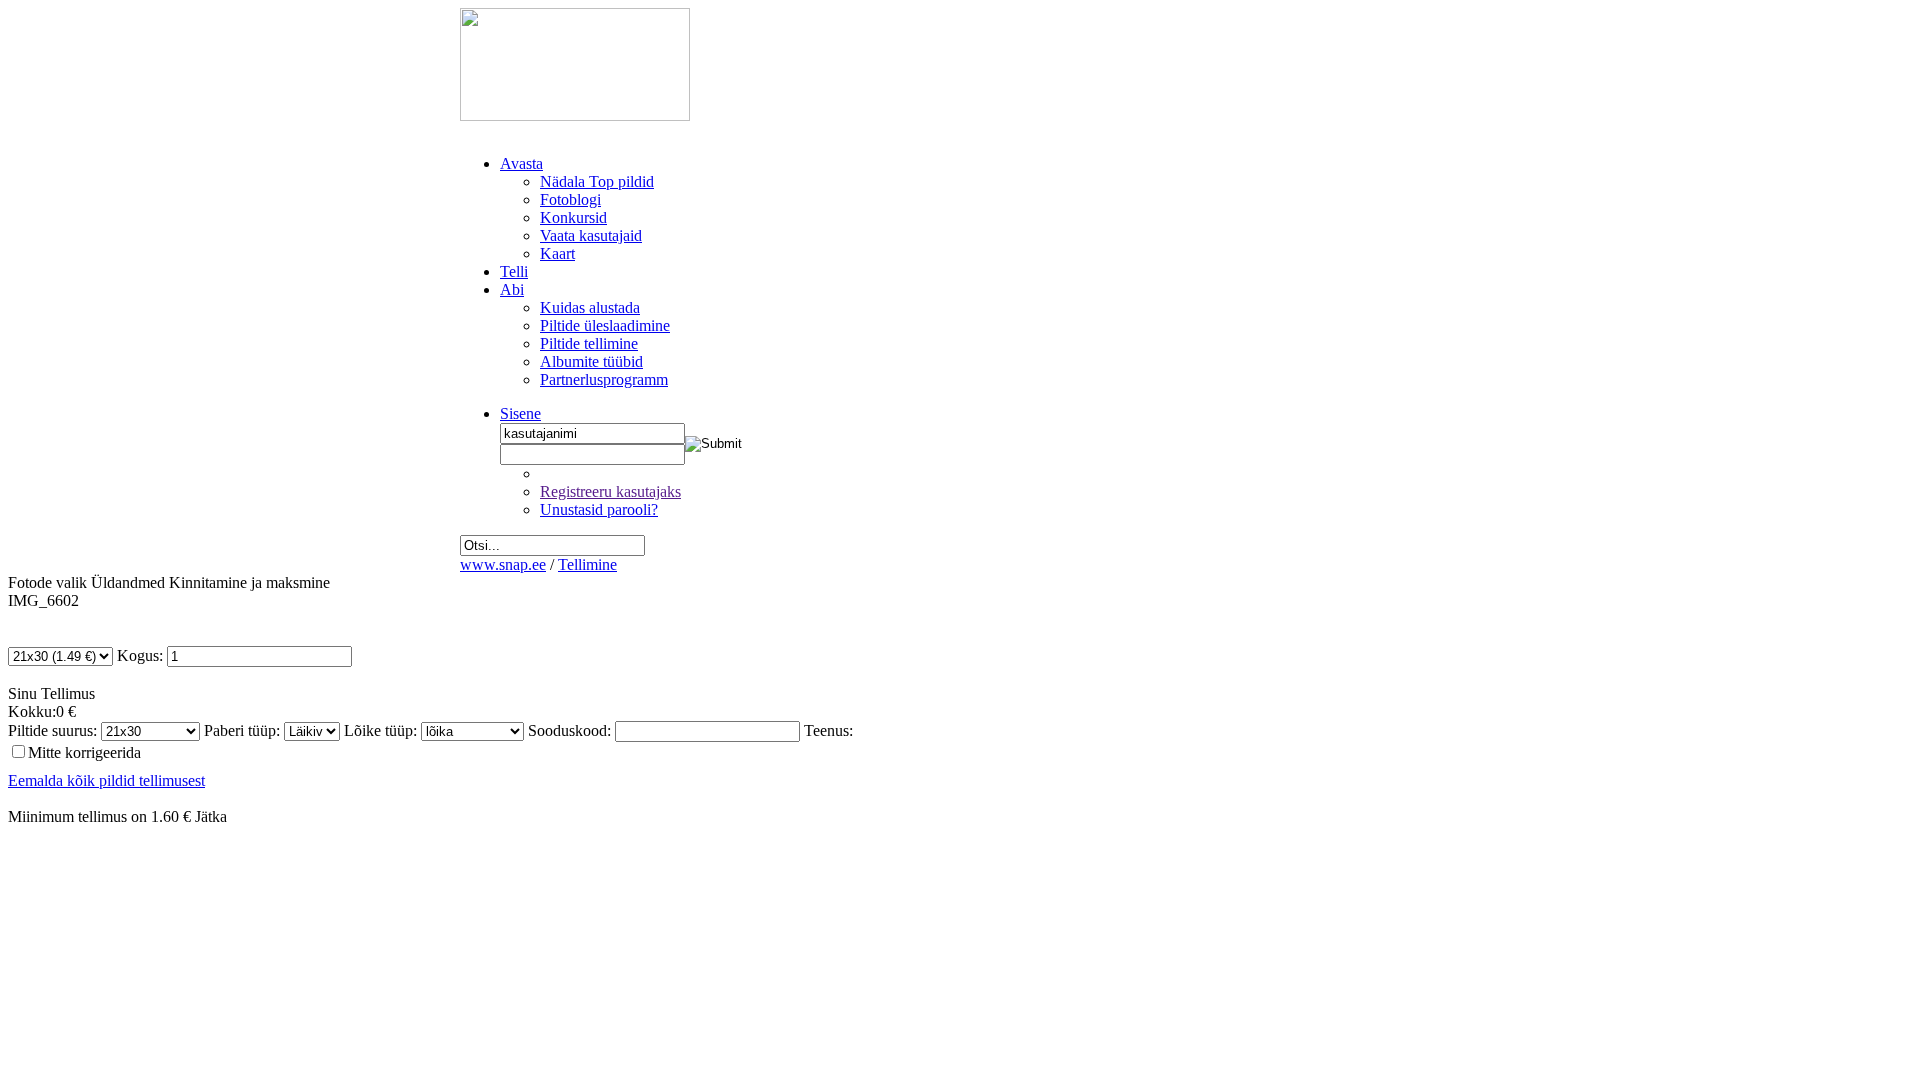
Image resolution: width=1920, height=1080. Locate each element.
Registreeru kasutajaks (610, 491)
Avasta (521, 163)
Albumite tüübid (591, 361)
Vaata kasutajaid (591, 235)
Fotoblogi (570, 199)
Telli (514, 271)
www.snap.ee (503, 564)
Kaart (557, 253)
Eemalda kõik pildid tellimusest (106, 780)
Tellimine (587, 564)
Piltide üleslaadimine (605, 325)
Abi (512, 289)
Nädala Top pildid (597, 181)
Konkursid (573, 217)
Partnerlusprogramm (604, 379)
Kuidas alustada (590, 307)
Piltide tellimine (589, 343)
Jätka (211, 816)
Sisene (520, 413)
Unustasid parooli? (599, 509)
